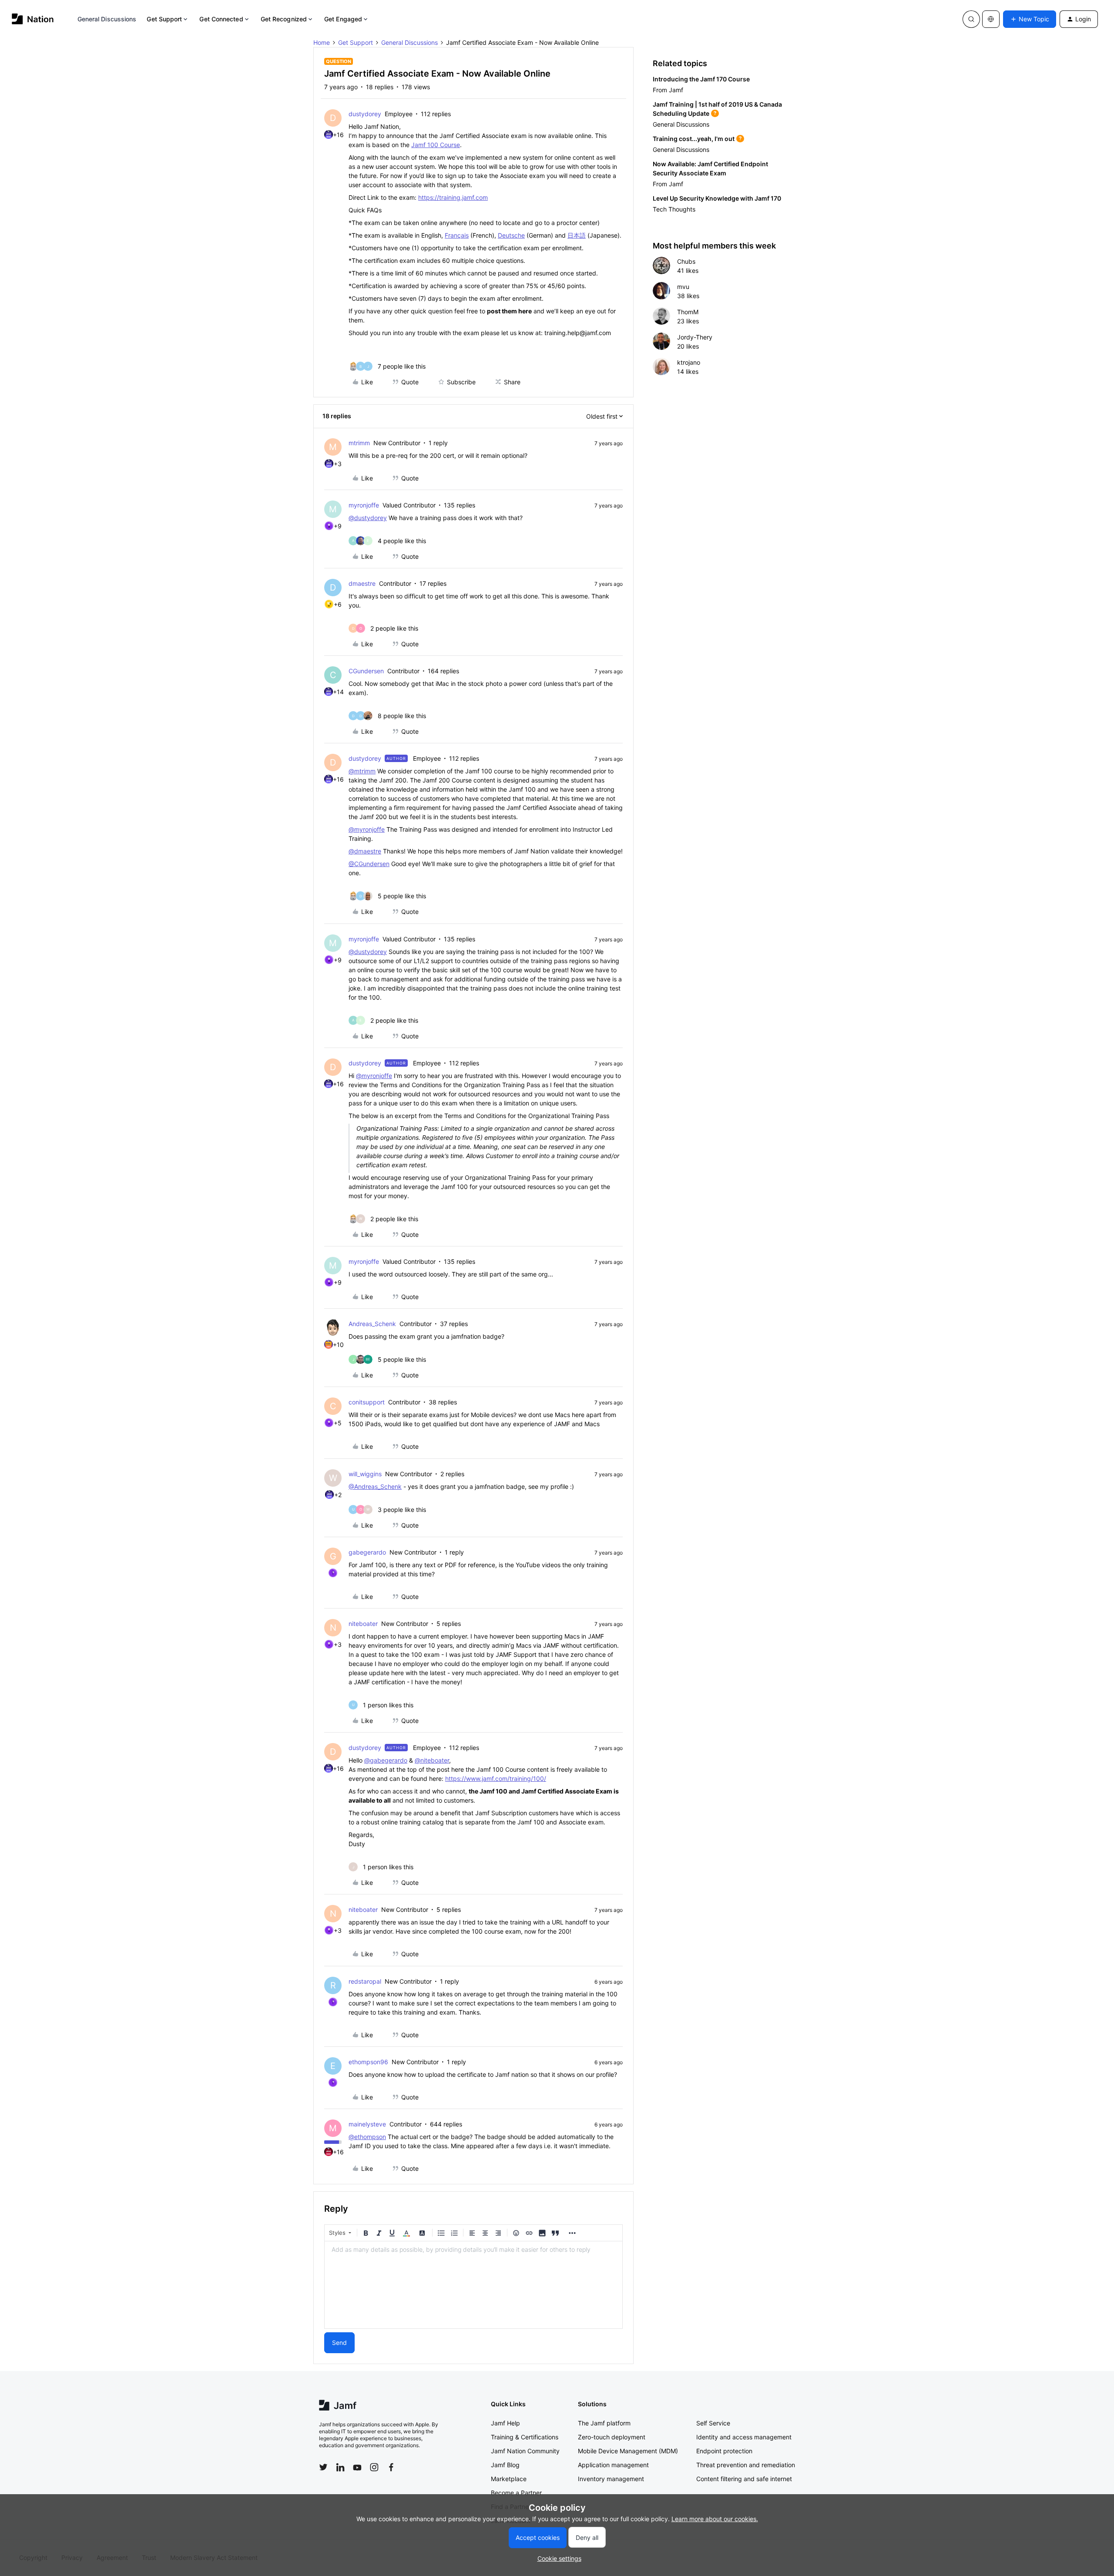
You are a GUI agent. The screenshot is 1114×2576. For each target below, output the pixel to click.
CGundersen (366, 671)
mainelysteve (367, 2124)
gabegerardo (367, 1552)
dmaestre (362, 583)
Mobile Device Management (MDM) (628, 2451)
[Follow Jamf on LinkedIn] (340, 2467)
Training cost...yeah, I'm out (694, 139)
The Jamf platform (604, 2423)
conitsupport (367, 1402)
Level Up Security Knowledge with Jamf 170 (717, 198)
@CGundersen (369, 864)
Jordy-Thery (695, 337)
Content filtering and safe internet (744, 2479)
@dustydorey (368, 518)
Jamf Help (505, 2423)
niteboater (363, 1624)
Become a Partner (516, 2493)
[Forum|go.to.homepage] (33, 19)
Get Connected (221, 19)
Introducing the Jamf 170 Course (701, 79)
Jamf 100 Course (436, 145)
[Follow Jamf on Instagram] (374, 2467)
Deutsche (511, 235)
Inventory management (611, 2479)
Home (322, 42)
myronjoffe (364, 505)
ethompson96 (368, 2062)
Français (457, 235)
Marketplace (509, 2479)
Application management (613, 2465)
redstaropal (365, 1981)
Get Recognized (284, 19)
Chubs (686, 261)
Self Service (713, 2423)
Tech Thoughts (674, 209)
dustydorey (365, 114)
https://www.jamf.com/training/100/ (496, 1778)
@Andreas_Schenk (375, 1486)
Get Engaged (343, 19)
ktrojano (689, 362)
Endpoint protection (724, 2451)
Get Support (164, 19)
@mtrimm (362, 771)
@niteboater (432, 1760)
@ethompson (367, 2137)
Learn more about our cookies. (715, 2519)
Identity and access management (744, 2437)
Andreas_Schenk (372, 1324)
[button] (1030, 19)
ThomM (688, 312)
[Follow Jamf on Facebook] (391, 2467)
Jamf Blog (505, 2465)
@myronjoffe (367, 829)
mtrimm (359, 443)
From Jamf (668, 90)
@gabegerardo (386, 1760)
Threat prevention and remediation (746, 2465)
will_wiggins (365, 1474)
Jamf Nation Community (525, 2451)
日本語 (577, 235)
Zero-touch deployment (612, 2437)
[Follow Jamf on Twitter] (323, 2467)
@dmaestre (365, 851)
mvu (683, 287)
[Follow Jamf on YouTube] (357, 2467)
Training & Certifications (525, 2437)
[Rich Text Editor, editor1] (473, 2285)
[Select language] (991, 19)
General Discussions (107, 19)
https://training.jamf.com (453, 197)
